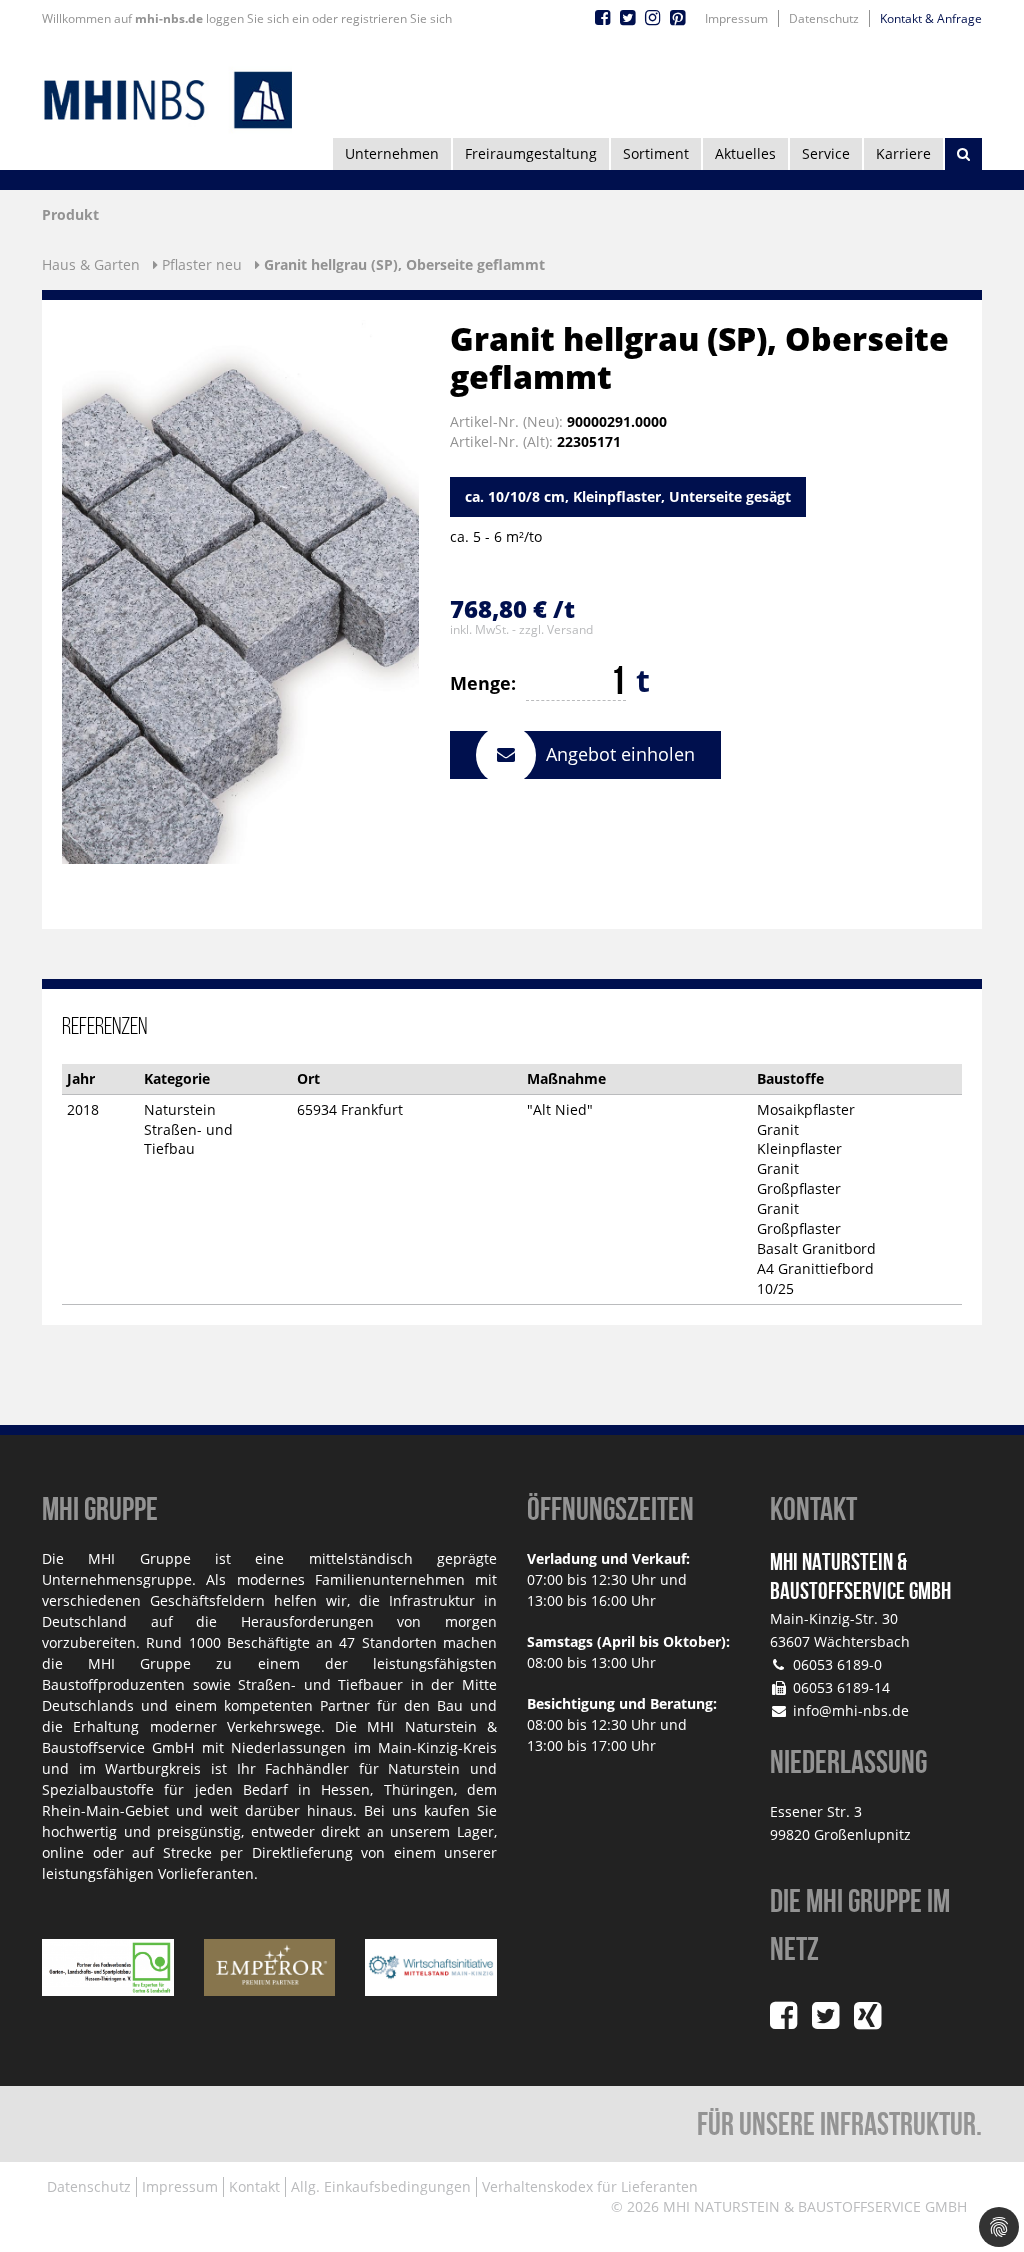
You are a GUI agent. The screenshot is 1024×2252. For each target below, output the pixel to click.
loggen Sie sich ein (257, 18)
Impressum (736, 18)
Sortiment (656, 153)
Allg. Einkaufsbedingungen (381, 2186)
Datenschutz (824, 18)
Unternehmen (392, 153)
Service (826, 153)
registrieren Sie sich (396, 18)
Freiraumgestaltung (531, 153)
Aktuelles (745, 153)
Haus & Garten (91, 264)
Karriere (903, 153)
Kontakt (254, 2186)
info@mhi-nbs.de (851, 1710)
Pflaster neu (202, 264)
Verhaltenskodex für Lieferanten (590, 2186)
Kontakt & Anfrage (931, 18)
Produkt (70, 214)
